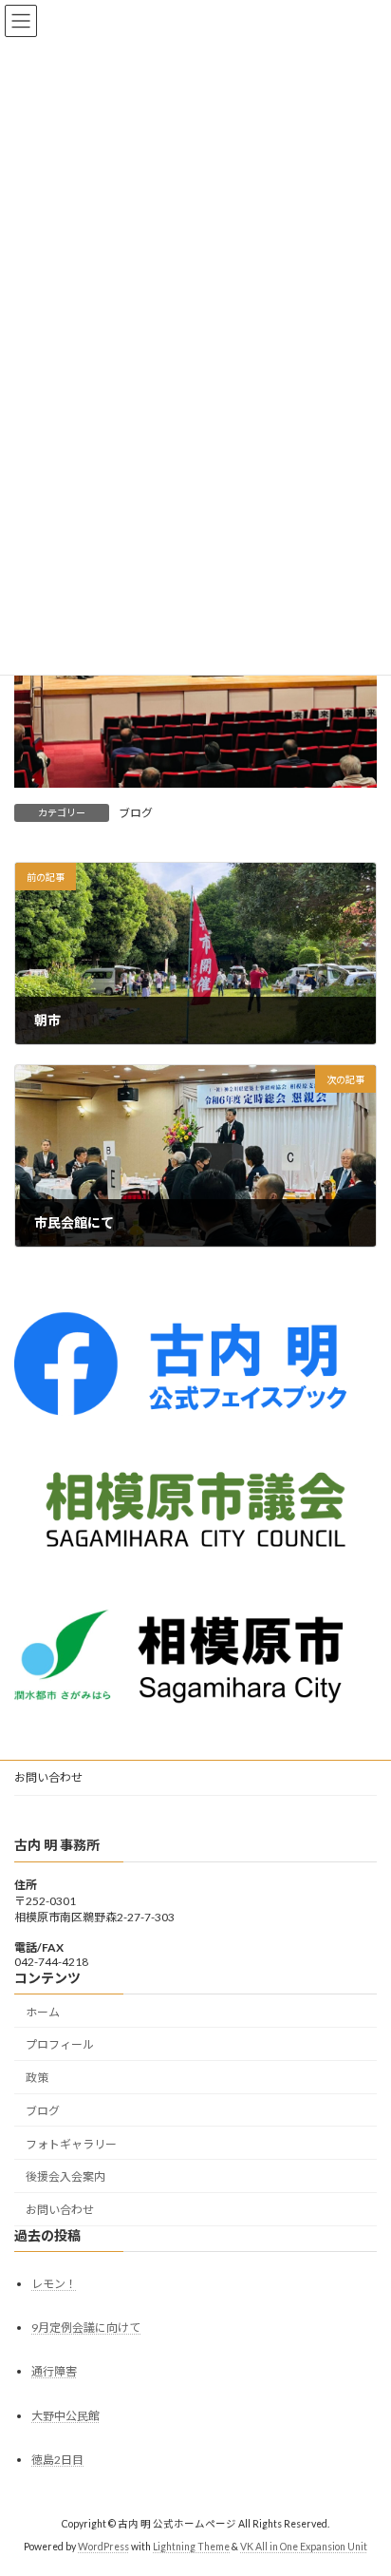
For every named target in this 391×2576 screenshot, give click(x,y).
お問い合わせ (48, 1777)
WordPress (103, 2547)
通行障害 (54, 2371)
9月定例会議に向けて (86, 2328)
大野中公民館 (65, 2416)
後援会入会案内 (65, 2176)
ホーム (43, 2012)
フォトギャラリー (71, 2144)
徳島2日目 (57, 2460)
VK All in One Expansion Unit (304, 2547)
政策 (37, 2078)
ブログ (136, 813)
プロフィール (60, 2044)
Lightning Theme (191, 2547)
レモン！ (54, 2284)
